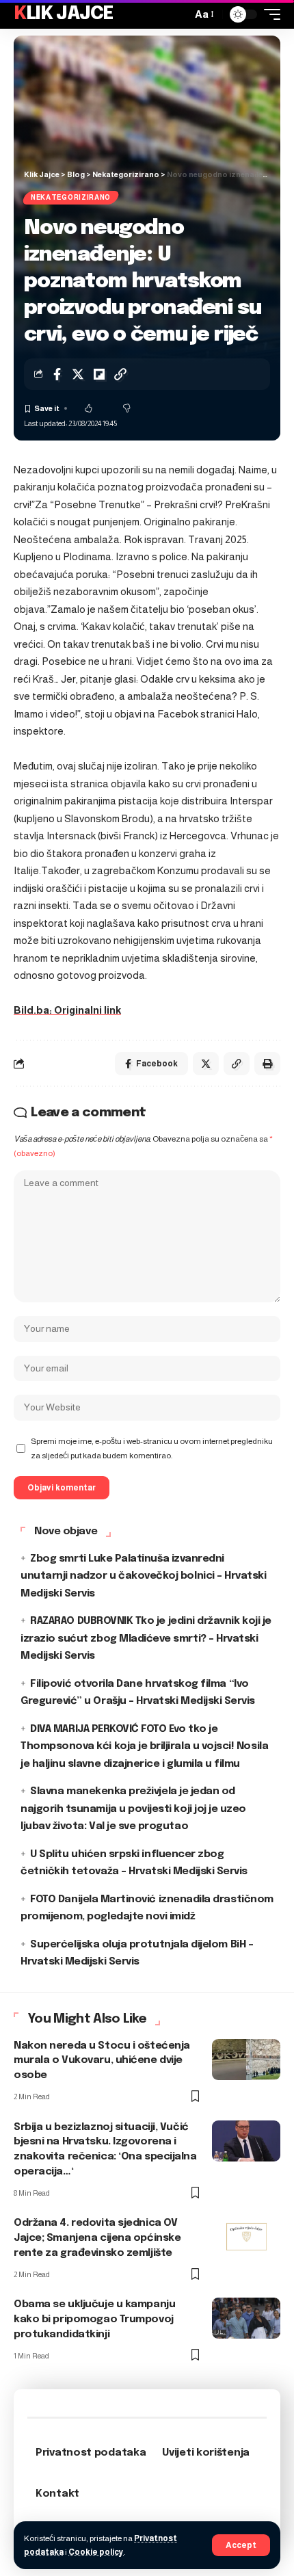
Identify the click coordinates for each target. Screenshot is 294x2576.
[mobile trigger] (269, 14)
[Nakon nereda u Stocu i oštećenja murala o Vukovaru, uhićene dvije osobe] (246, 2060)
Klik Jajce (64, 14)
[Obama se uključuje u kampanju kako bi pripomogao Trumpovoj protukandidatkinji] (246, 2318)
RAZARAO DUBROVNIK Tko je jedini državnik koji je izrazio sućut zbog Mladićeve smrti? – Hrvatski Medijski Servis (146, 1639)
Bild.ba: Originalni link (67, 1010)
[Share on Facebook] (57, 374)
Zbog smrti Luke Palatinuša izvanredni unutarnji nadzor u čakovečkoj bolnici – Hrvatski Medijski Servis (144, 1576)
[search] (178, 14)
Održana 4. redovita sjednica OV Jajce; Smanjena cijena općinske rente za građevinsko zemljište (97, 2238)
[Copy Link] (120, 374)
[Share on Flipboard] (99, 374)
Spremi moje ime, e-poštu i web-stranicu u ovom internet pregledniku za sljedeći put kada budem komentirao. (152, 1448)
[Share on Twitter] (78, 374)
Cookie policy (96, 2552)
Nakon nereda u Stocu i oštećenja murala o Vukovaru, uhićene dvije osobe (102, 2061)
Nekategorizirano (71, 197)
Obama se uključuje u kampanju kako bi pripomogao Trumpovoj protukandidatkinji (94, 2319)
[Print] (267, 1064)
